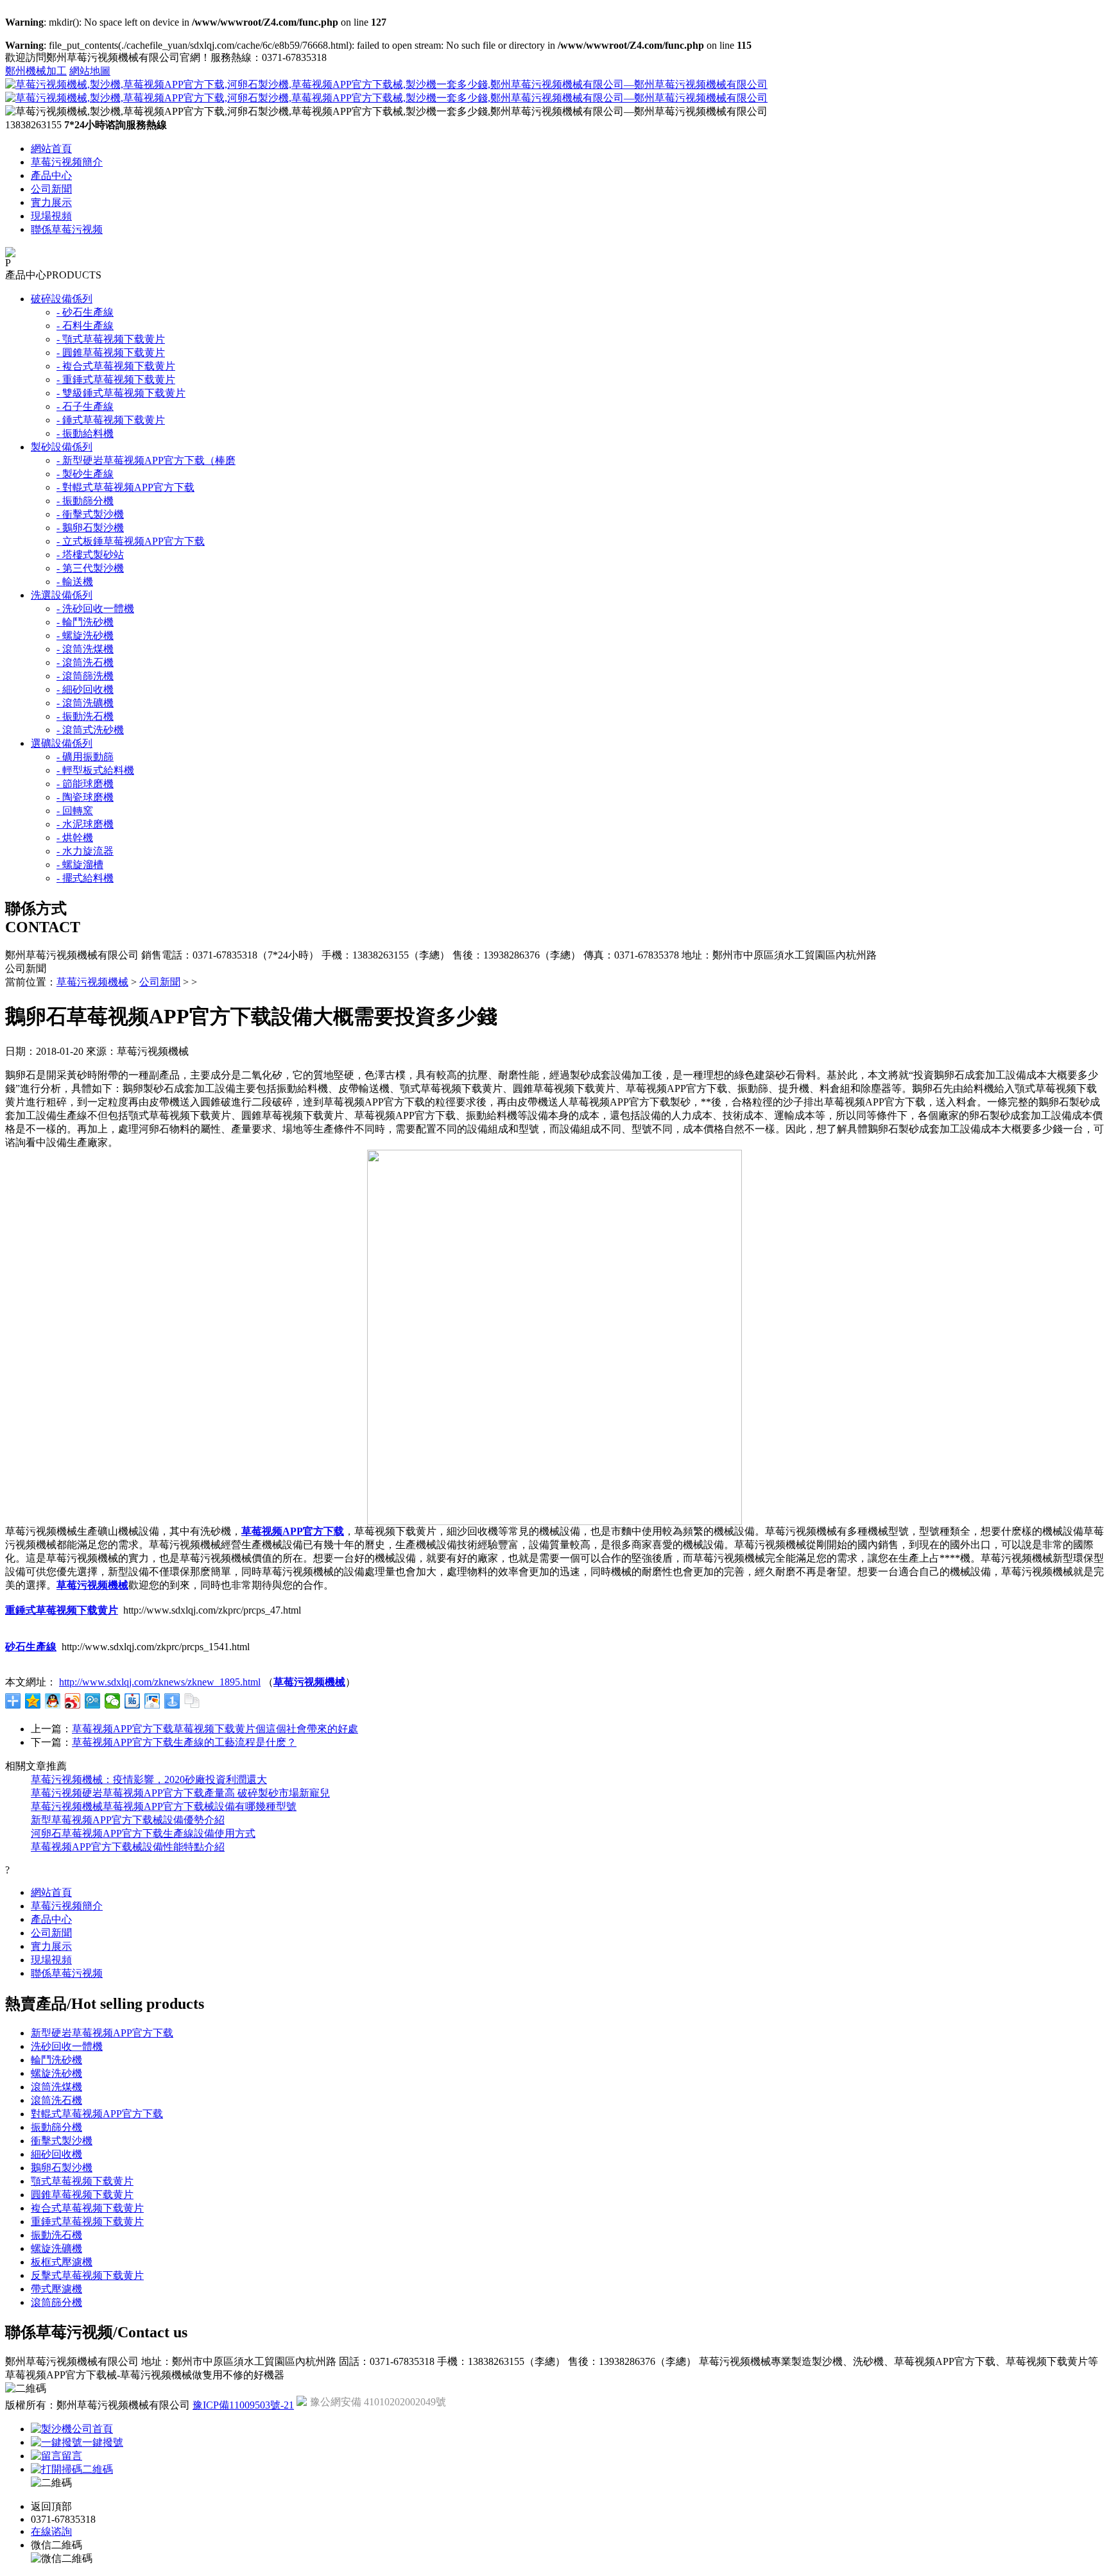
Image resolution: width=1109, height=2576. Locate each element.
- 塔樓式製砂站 (90, 555)
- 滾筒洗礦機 (85, 703)
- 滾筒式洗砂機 (90, 730)
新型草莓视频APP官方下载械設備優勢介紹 (128, 1820)
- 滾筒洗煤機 (85, 649)
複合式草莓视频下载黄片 (87, 2208)
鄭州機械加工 (36, 71)
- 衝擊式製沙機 (90, 514)
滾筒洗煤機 (56, 2087)
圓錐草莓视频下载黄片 (82, 2195)
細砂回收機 (56, 2154)
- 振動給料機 (85, 433)
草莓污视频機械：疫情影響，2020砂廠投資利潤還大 (149, 1779)
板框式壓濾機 (62, 2262)
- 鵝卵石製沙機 (90, 528)
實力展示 (51, 202)
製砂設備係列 (62, 447)
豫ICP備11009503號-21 (243, 2405)
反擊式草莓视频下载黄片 (87, 2275)
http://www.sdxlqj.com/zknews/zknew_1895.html (160, 1682)
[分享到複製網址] (192, 1701)
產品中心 (51, 175)
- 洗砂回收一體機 (95, 609)
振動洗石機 (56, 2235)
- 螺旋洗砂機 (85, 635)
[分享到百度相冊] (152, 1701)
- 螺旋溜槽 (80, 865)
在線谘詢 (51, 2531)
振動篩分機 (56, 2127)
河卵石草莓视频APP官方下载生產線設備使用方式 (143, 1833)
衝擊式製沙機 (62, 2141)
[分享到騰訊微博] (93, 1701)
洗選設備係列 (62, 595)
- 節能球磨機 (85, 784)
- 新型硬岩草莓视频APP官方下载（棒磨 (146, 460)
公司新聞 (51, 189)
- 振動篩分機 (85, 501)
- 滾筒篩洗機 (85, 676)
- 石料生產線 (85, 326)
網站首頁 (51, 149)
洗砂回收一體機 (67, 2046)
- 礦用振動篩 (85, 757)
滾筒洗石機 (56, 2100)
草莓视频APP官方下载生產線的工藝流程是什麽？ (184, 1742)
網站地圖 (90, 71)
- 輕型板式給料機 (95, 770)
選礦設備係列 (62, 743)
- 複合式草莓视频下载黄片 (116, 366)
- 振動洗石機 (85, 716)
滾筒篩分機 (56, 2302)
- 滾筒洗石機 (85, 662)
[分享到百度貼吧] (133, 1701)
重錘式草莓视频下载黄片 (87, 2222)
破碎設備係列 (62, 299)
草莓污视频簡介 (67, 162)
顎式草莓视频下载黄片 (82, 2181)
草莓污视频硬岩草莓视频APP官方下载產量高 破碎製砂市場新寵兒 (180, 1793)
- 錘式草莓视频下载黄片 (111, 420)
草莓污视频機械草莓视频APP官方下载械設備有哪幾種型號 (164, 1806)
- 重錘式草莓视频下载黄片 (116, 380)
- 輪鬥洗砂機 (85, 622)
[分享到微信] (113, 1701)
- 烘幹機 (75, 838)
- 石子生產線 (85, 406)
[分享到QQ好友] (53, 1701)
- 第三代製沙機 (90, 568)
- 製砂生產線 (85, 474)
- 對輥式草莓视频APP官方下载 (125, 487)
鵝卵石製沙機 (62, 2168)
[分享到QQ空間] (33, 1701)
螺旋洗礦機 (56, 2248)
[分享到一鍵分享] (172, 1701)
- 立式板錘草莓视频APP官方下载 (131, 541)
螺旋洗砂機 (56, 2073)
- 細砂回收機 (85, 689)
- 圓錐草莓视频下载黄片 (111, 353)
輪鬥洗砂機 (56, 2060)
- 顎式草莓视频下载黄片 (111, 339)
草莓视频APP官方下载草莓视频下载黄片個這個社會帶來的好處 (215, 1729)
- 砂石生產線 (85, 312)
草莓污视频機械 (92, 982)
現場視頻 (51, 216)
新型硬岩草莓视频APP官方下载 (102, 2033)
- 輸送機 (75, 582)
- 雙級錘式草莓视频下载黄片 (121, 393)
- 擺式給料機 (85, 878)
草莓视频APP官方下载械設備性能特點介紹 (128, 1847)
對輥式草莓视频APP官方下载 (97, 2114)
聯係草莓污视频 (67, 229)
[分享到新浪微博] (73, 1701)
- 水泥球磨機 (85, 824)
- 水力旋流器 (85, 851)
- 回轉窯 (75, 811)
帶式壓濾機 (56, 2289)
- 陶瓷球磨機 (85, 797)
